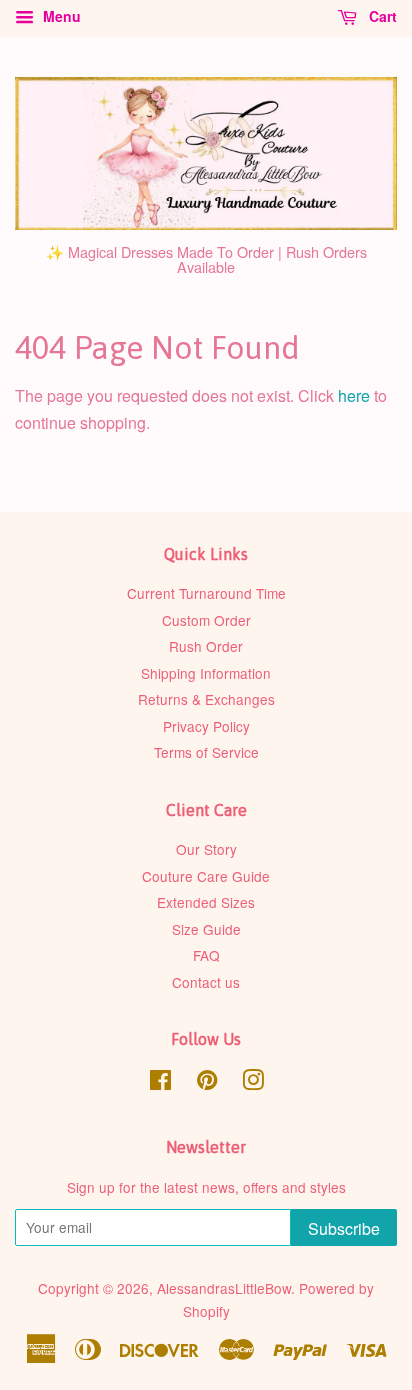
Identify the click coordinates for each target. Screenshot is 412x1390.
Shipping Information (206, 673)
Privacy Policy (206, 726)
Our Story (206, 849)
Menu (60, 16)
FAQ (206, 955)
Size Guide (206, 929)
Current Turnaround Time (206, 593)
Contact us (206, 982)
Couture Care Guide (206, 876)
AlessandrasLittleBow (224, 1288)
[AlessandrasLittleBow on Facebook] (160, 1083)
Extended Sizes (206, 902)
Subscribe (344, 1228)
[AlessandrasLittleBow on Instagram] (253, 1083)
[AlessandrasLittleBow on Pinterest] (207, 1083)
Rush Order (206, 646)
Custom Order (206, 620)
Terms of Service (206, 752)
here (354, 395)
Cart (381, 16)
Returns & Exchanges (206, 699)
